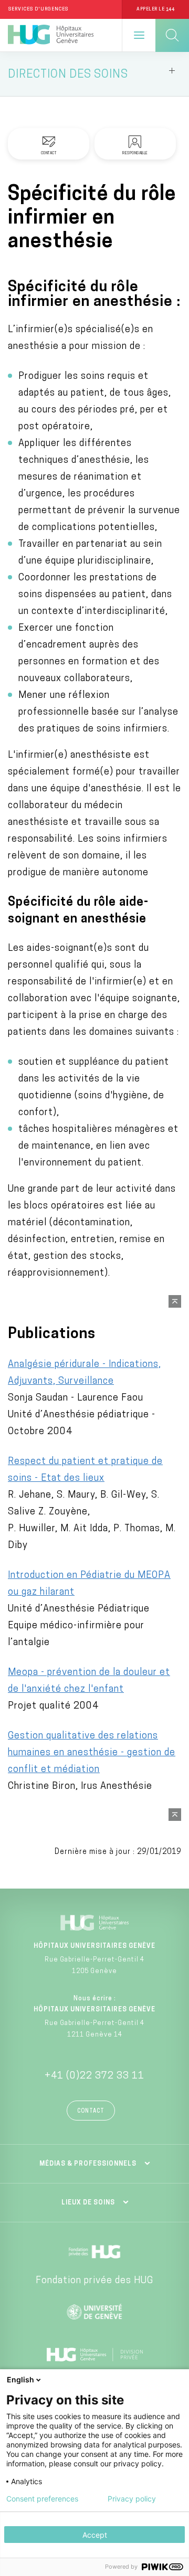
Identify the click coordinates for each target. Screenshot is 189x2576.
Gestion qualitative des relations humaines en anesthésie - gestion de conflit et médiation (92, 1753)
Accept (95, 2535)
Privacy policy (132, 2499)
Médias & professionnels (88, 2164)
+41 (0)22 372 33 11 (94, 2076)
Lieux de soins (88, 2203)
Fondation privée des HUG (94, 2281)
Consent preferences (42, 2499)
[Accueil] (51, 35)
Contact (91, 2111)
